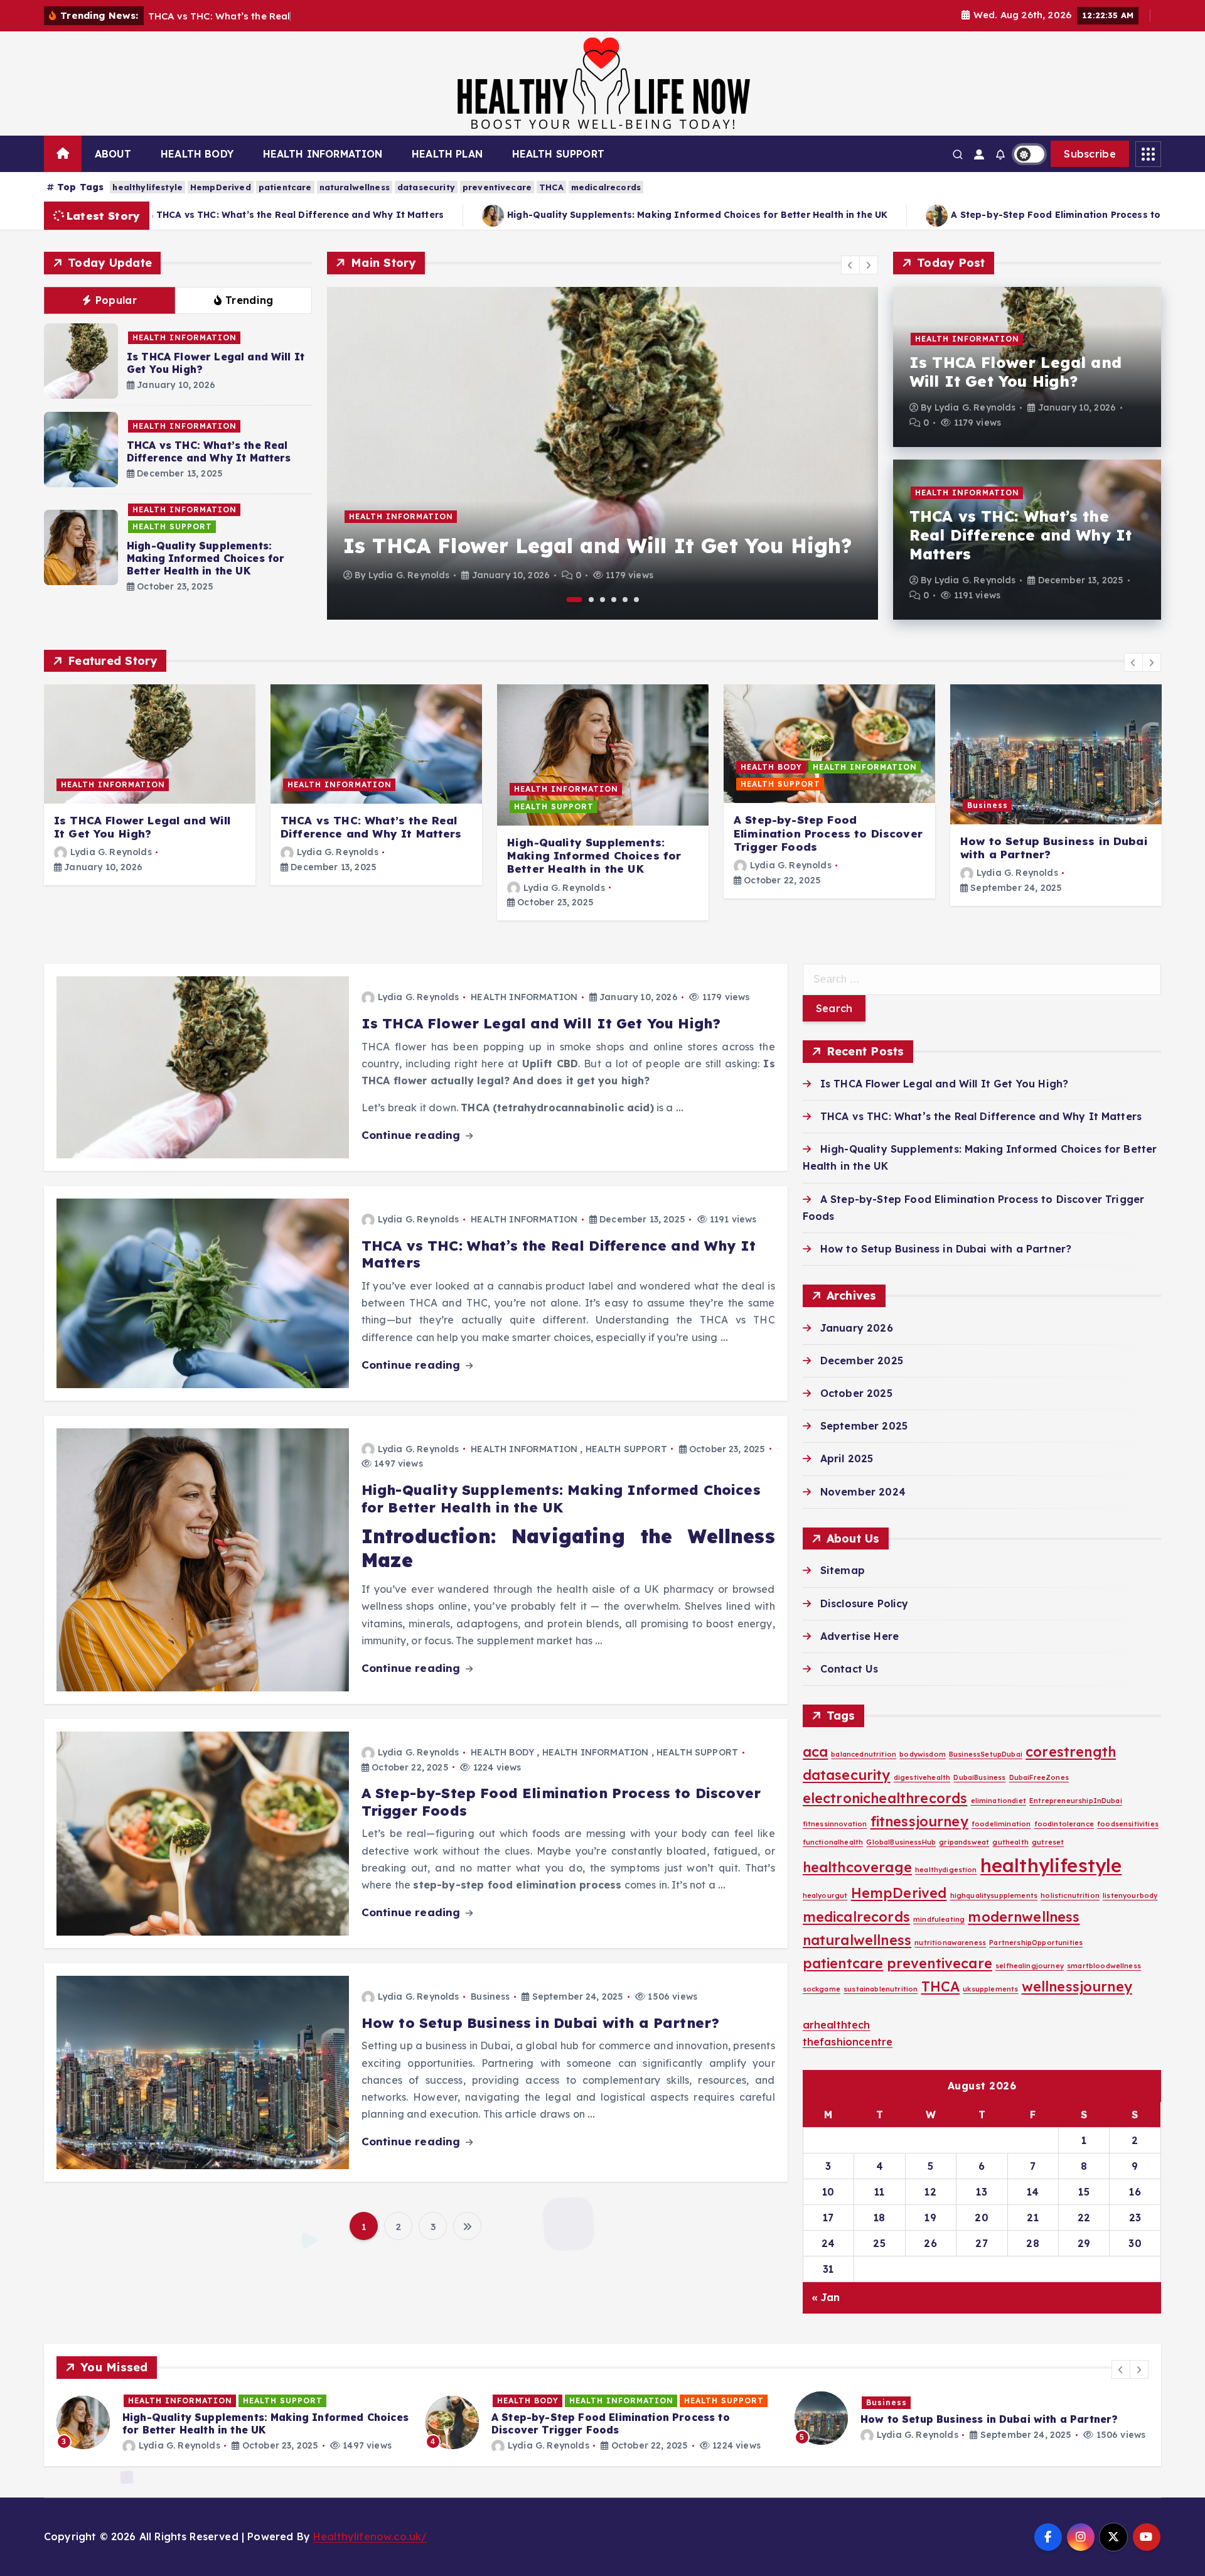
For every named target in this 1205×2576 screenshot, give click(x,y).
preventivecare (497, 187)
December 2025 (862, 1361)
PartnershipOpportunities (1036, 1943)
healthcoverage (857, 1867)
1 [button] (575, 600)
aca (815, 1751)
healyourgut (825, 1895)
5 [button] (625, 600)
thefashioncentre (848, 2042)
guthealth (1010, 1842)
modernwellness (1024, 1916)
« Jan (826, 2297)
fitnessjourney (919, 1821)
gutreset (1048, 1842)
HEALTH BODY (197, 154)
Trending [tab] (249, 300)
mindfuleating (939, 1919)
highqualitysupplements (994, 1895)
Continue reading (413, 1135)
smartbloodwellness (1104, 1966)
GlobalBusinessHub (901, 1842)
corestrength (1071, 1751)
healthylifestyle (147, 187)
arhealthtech (837, 2025)
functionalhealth (833, 1842)
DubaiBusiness (979, 1777)
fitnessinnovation (835, 1824)
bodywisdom (923, 1754)
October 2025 (856, 1393)
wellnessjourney (1077, 1986)
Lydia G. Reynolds (409, 575)
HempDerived (221, 187)
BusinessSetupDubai (986, 1754)
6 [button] (636, 600)
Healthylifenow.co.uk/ (370, 2536)
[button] (850, 265)
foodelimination (1001, 1824)
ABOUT (113, 154)
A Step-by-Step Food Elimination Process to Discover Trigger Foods (963, 215)
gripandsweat (964, 1842)
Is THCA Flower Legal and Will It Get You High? (597, 546)
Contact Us (849, 1669)
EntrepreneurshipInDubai (1076, 1801)
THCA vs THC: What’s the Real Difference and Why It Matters (209, 451)
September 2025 (864, 1426)
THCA (551, 187)
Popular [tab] (116, 300)
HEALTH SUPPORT (558, 154)
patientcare (285, 187)
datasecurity (426, 187)
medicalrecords (606, 187)
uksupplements (990, 1989)
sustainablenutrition (881, 1989)
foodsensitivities (1128, 1824)
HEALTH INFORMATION (323, 154)
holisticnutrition (1070, 1895)
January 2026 (857, 1328)
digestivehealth (922, 1777)
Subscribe (1090, 154)
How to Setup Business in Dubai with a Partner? (1054, 848)
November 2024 (863, 1492)
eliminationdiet (999, 1801)
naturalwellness (355, 187)
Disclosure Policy (865, 1603)
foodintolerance (1064, 1824)
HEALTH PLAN (447, 154)
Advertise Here (860, 1636)
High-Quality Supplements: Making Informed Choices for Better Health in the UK (549, 215)
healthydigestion (946, 1870)
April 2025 (847, 1458)
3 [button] (602, 600)
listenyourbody (1130, 1895)
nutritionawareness (950, 1943)
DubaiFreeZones (1039, 1777)
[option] (602, 453)
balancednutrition (864, 1754)
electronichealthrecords (885, 1798)
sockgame (822, 1989)
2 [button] (591, 600)
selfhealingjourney (1030, 1966)
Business (988, 805)
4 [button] (614, 600)
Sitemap (843, 1570)
